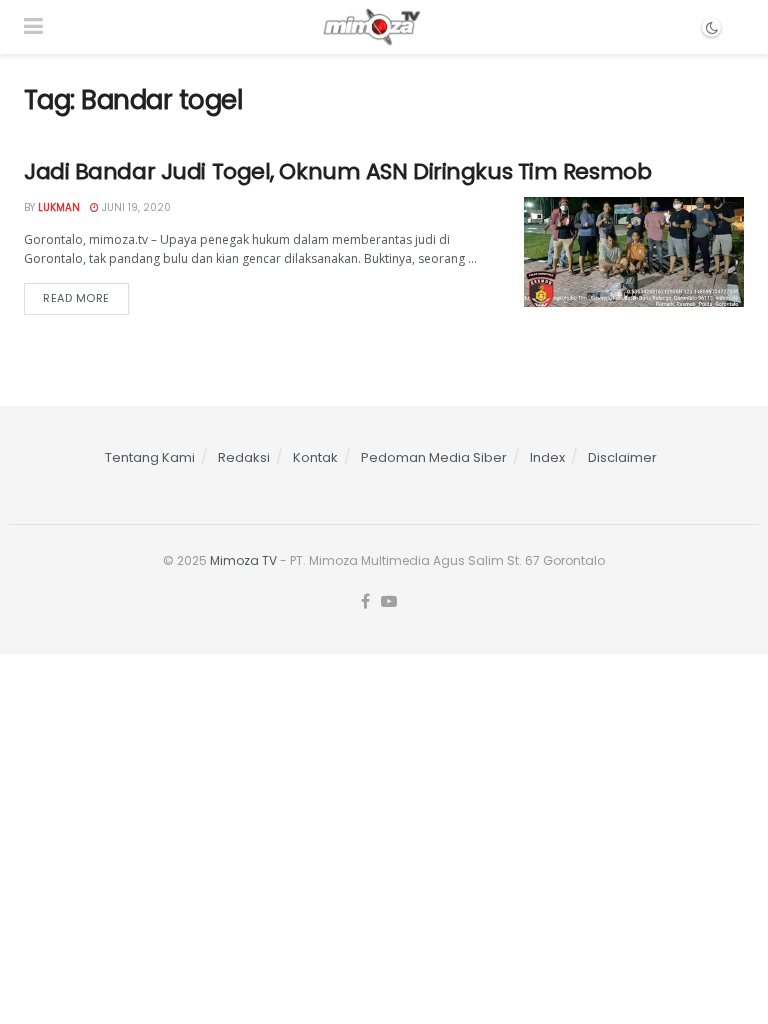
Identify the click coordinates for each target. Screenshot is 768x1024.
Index (547, 457)
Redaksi (244, 457)
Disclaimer (622, 457)
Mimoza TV (243, 560)
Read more (76, 298)
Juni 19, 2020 (135, 207)
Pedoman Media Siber (434, 457)
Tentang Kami (150, 457)
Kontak (315, 457)
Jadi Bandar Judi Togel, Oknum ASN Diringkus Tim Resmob (337, 171)
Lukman (59, 207)
